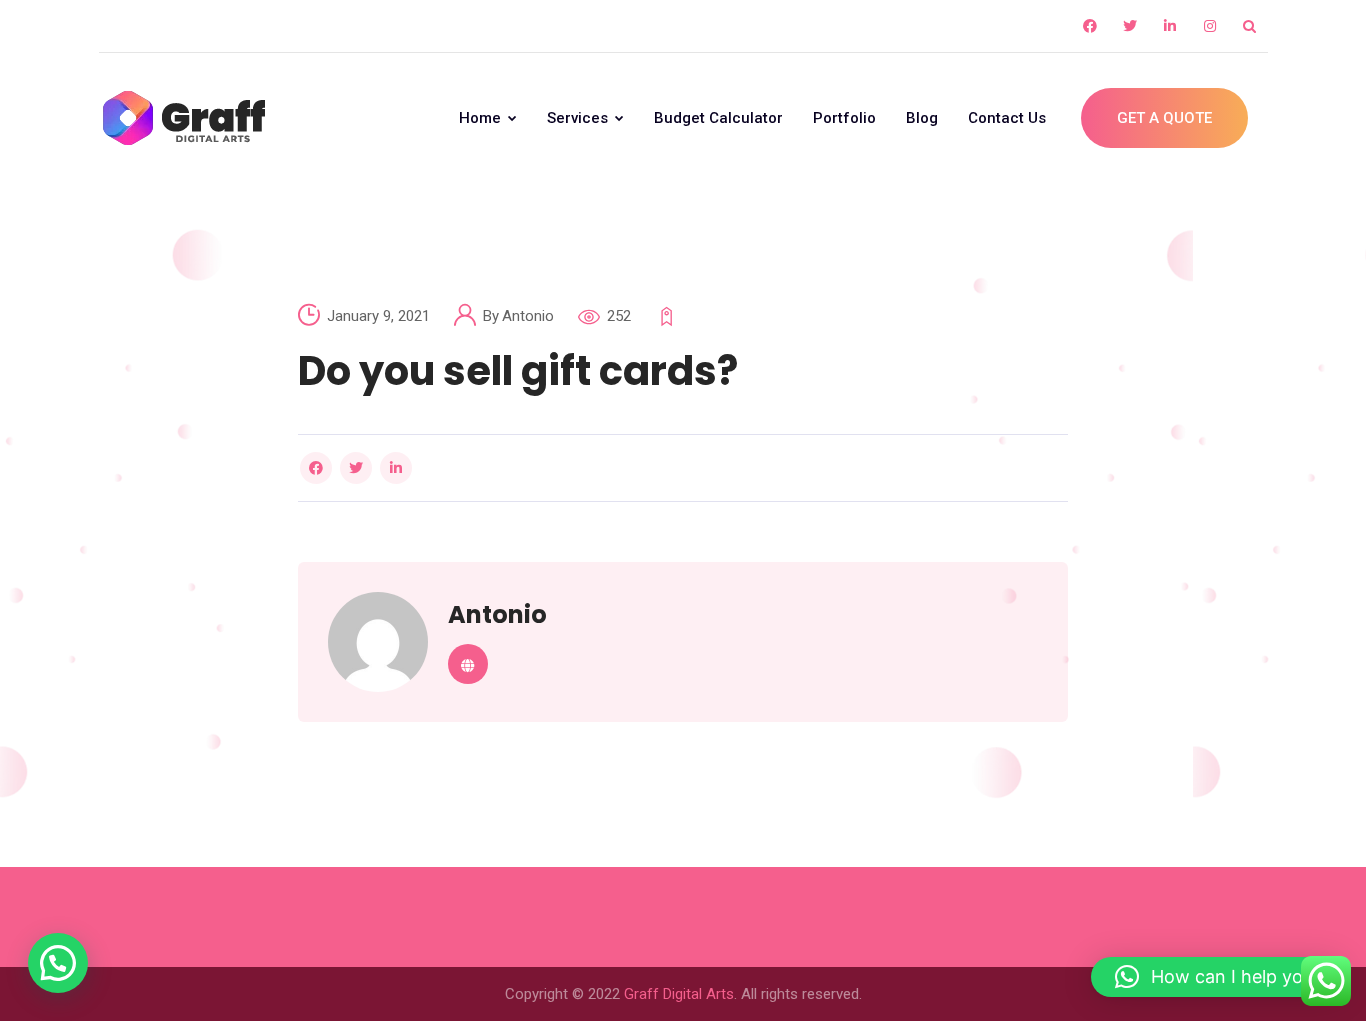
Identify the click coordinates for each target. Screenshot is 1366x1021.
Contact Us (1007, 118)
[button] (58, 963)
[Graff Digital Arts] (184, 118)
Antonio (528, 316)
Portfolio (844, 118)
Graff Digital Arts (679, 994)
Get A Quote (1164, 118)
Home (482, 118)
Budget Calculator (718, 118)
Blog (922, 118)
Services (579, 118)
